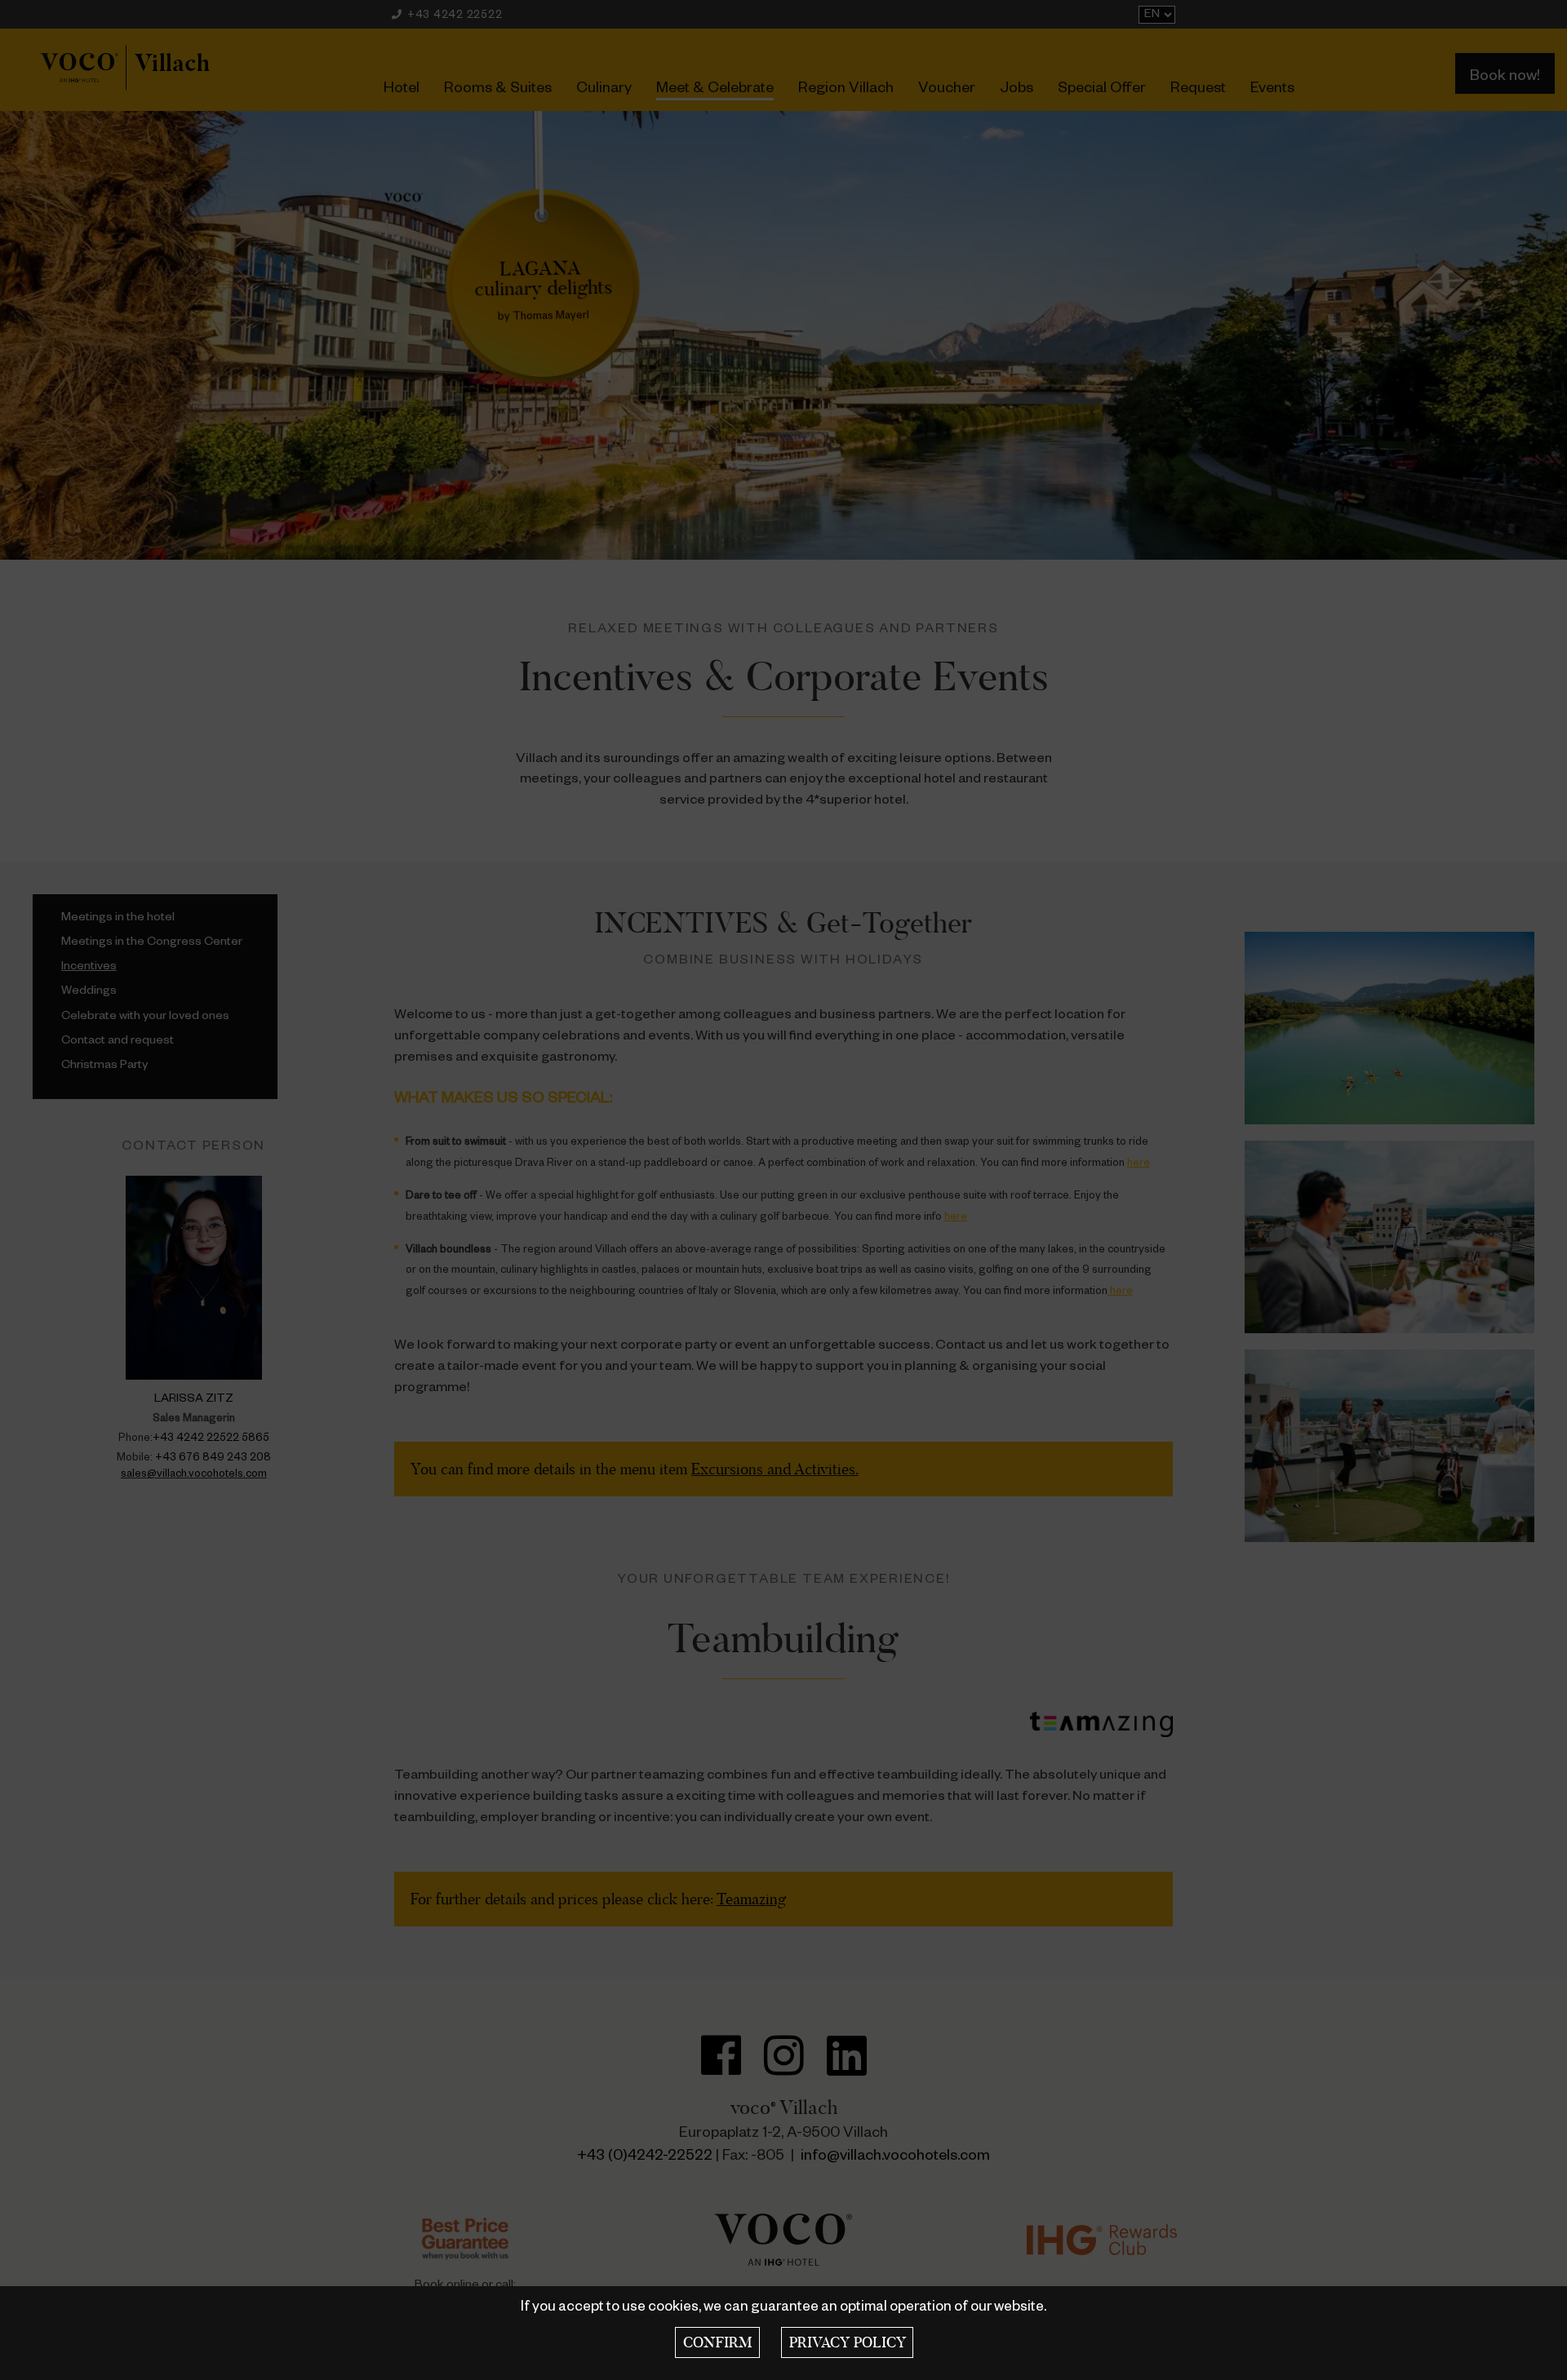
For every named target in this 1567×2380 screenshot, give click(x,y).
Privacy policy (848, 2342)
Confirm (717, 2342)
